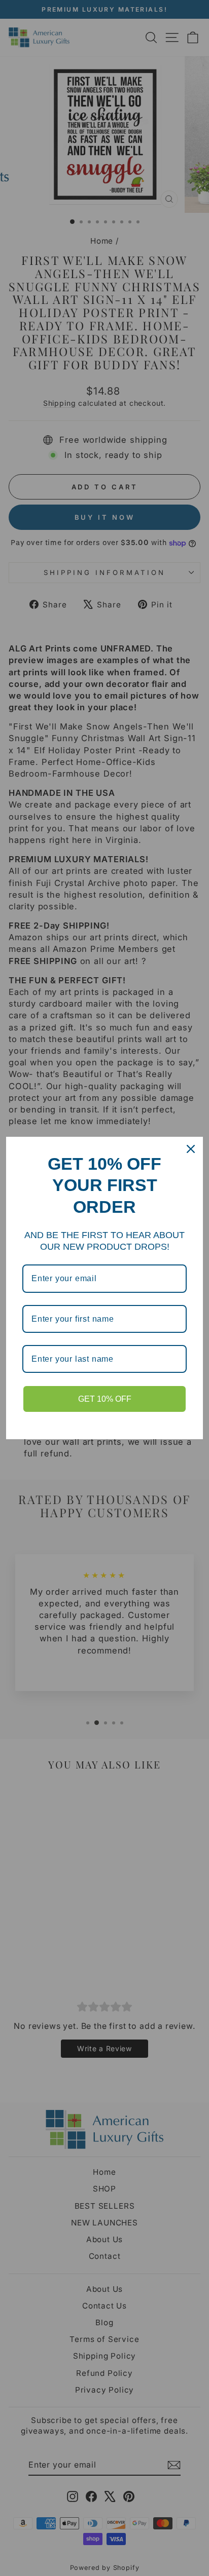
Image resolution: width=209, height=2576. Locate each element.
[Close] (191, 1149)
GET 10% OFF (105, 1399)
